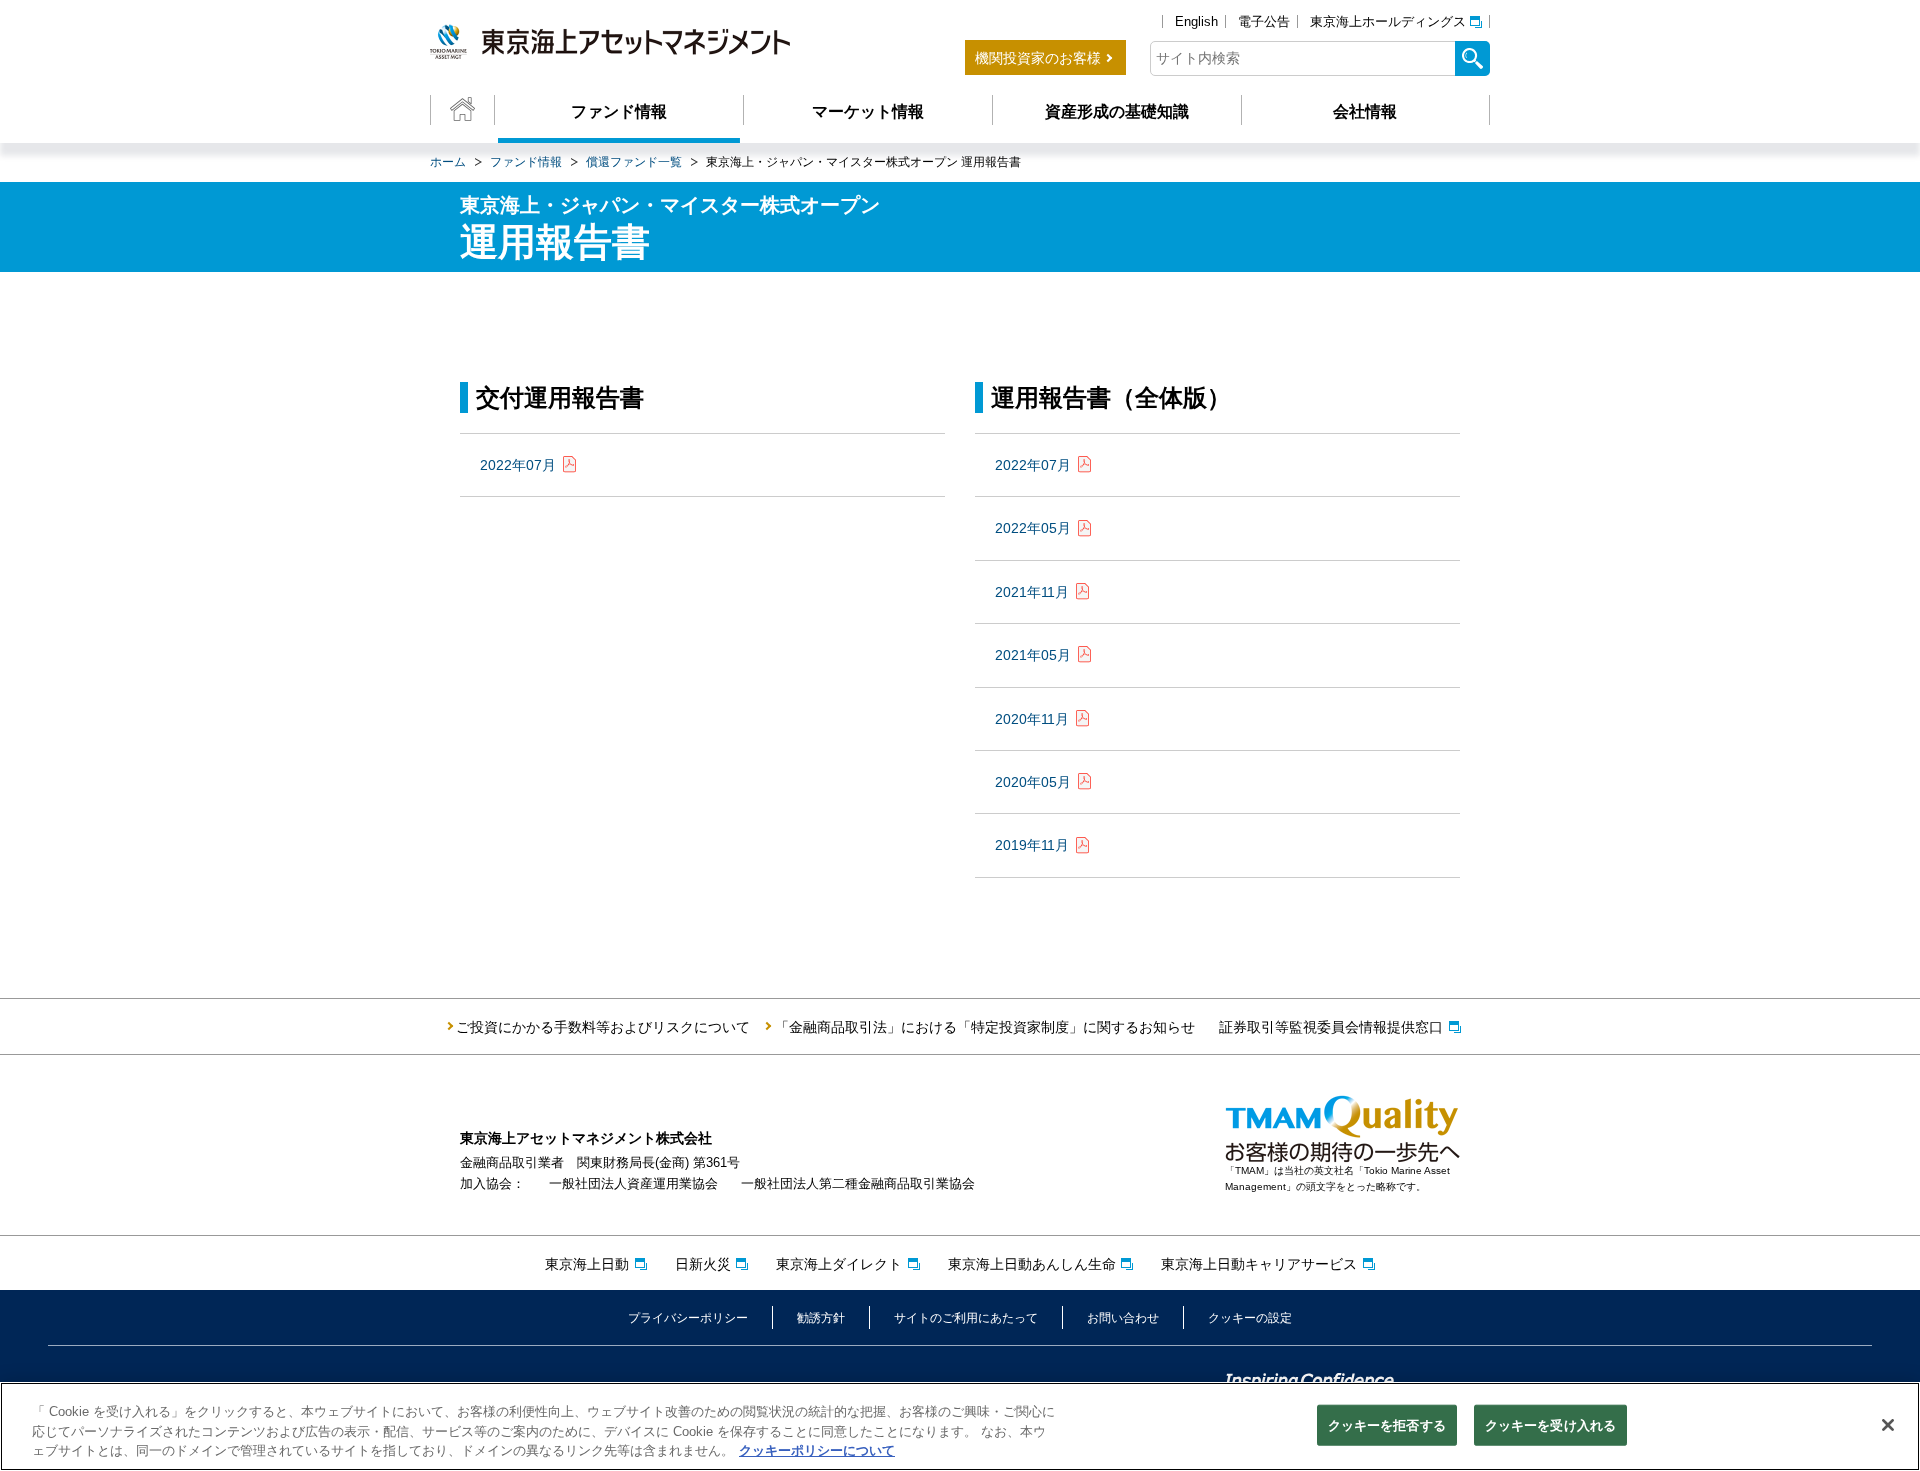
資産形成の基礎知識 (1117, 111)
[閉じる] (1888, 1425)
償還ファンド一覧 (634, 162)
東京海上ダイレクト (839, 1264)
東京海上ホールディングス (1388, 21)
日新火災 (703, 1264)
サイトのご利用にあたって (966, 1318)
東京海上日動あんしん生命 (1032, 1264)
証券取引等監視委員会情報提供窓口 (1331, 1027)
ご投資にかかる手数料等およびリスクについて (603, 1027)
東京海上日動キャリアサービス (1259, 1264)
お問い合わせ (1123, 1318)
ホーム (448, 162)
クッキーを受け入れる (1550, 1424)
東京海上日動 (587, 1264)
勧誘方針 (821, 1318)
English (1196, 21)
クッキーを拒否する (1387, 1424)
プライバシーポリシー (688, 1318)
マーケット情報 (868, 111)
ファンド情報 (619, 111)
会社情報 (1365, 111)
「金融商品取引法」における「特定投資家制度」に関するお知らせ (985, 1027)
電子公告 (1264, 21)
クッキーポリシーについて (817, 1450)
